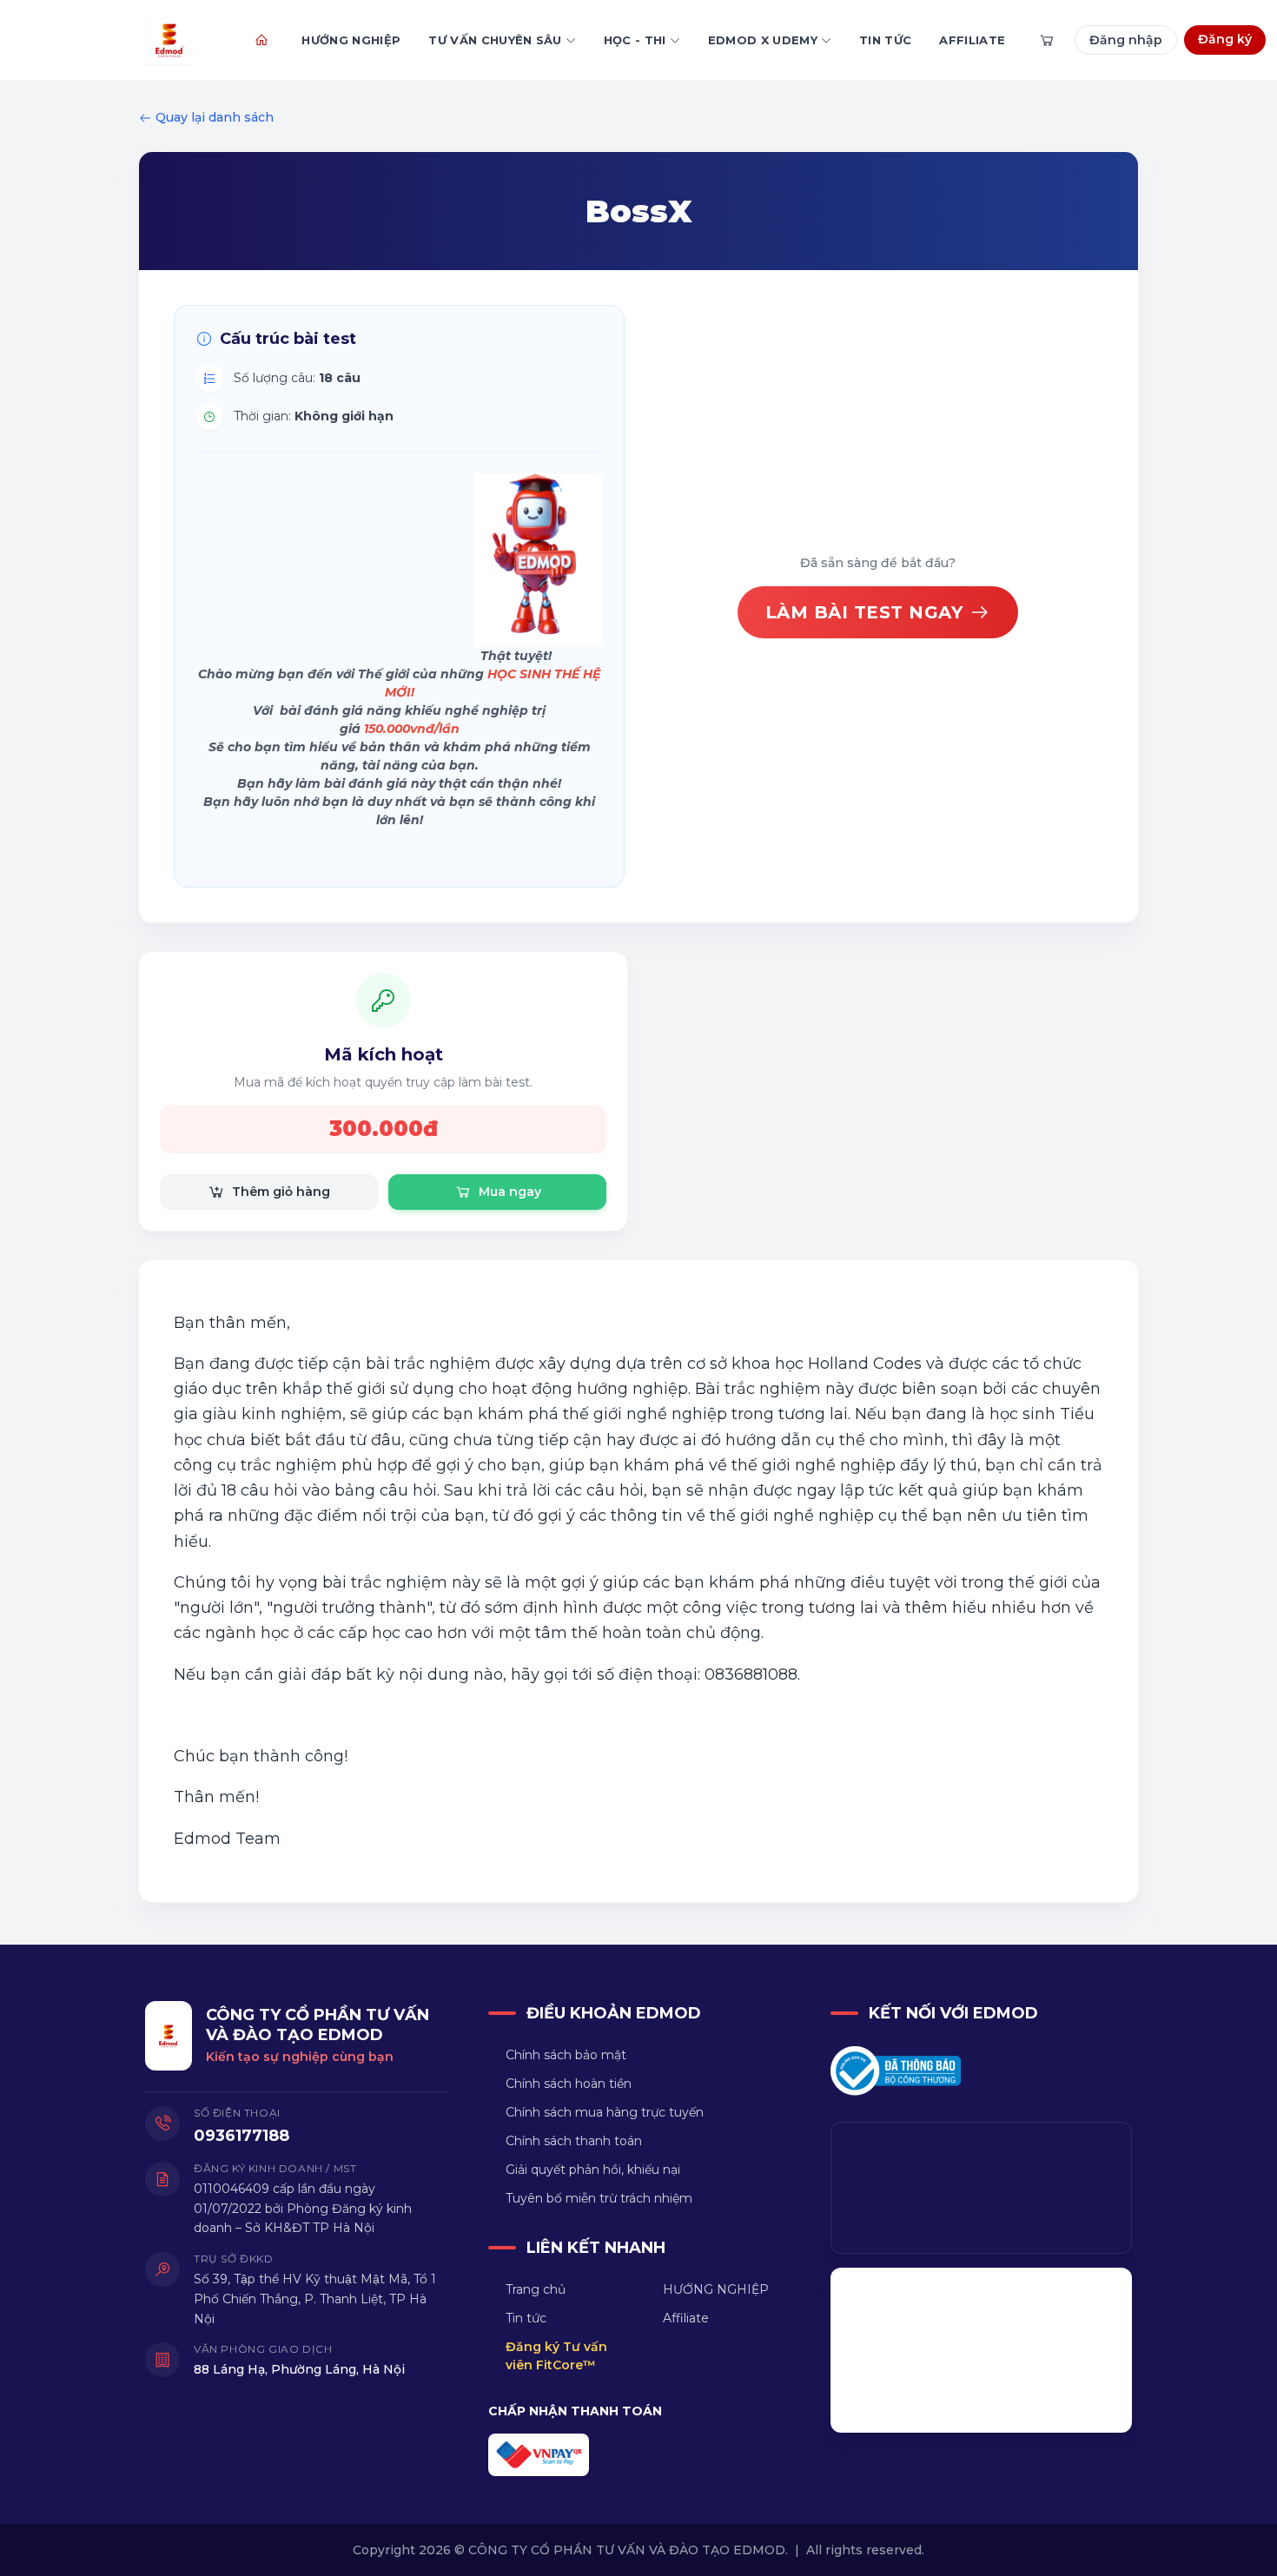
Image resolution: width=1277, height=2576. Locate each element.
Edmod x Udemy (763, 40)
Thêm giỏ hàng (281, 1192)
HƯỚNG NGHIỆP (351, 40)
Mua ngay (510, 1192)
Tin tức (885, 40)
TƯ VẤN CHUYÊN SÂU (495, 40)
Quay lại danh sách (215, 117)
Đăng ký (1225, 39)
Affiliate (972, 40)
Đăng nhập (1126, 40)
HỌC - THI (635, 40)
